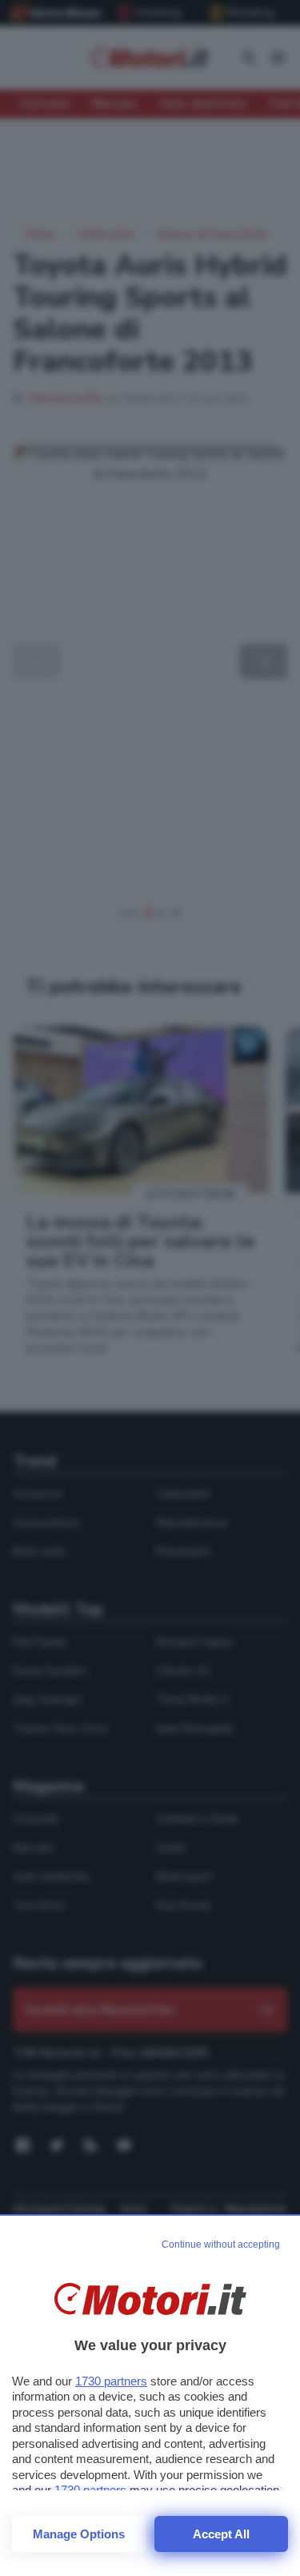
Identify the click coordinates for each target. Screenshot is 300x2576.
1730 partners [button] (111, 2381)
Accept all (221, 2534)
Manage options (79, 2534)
